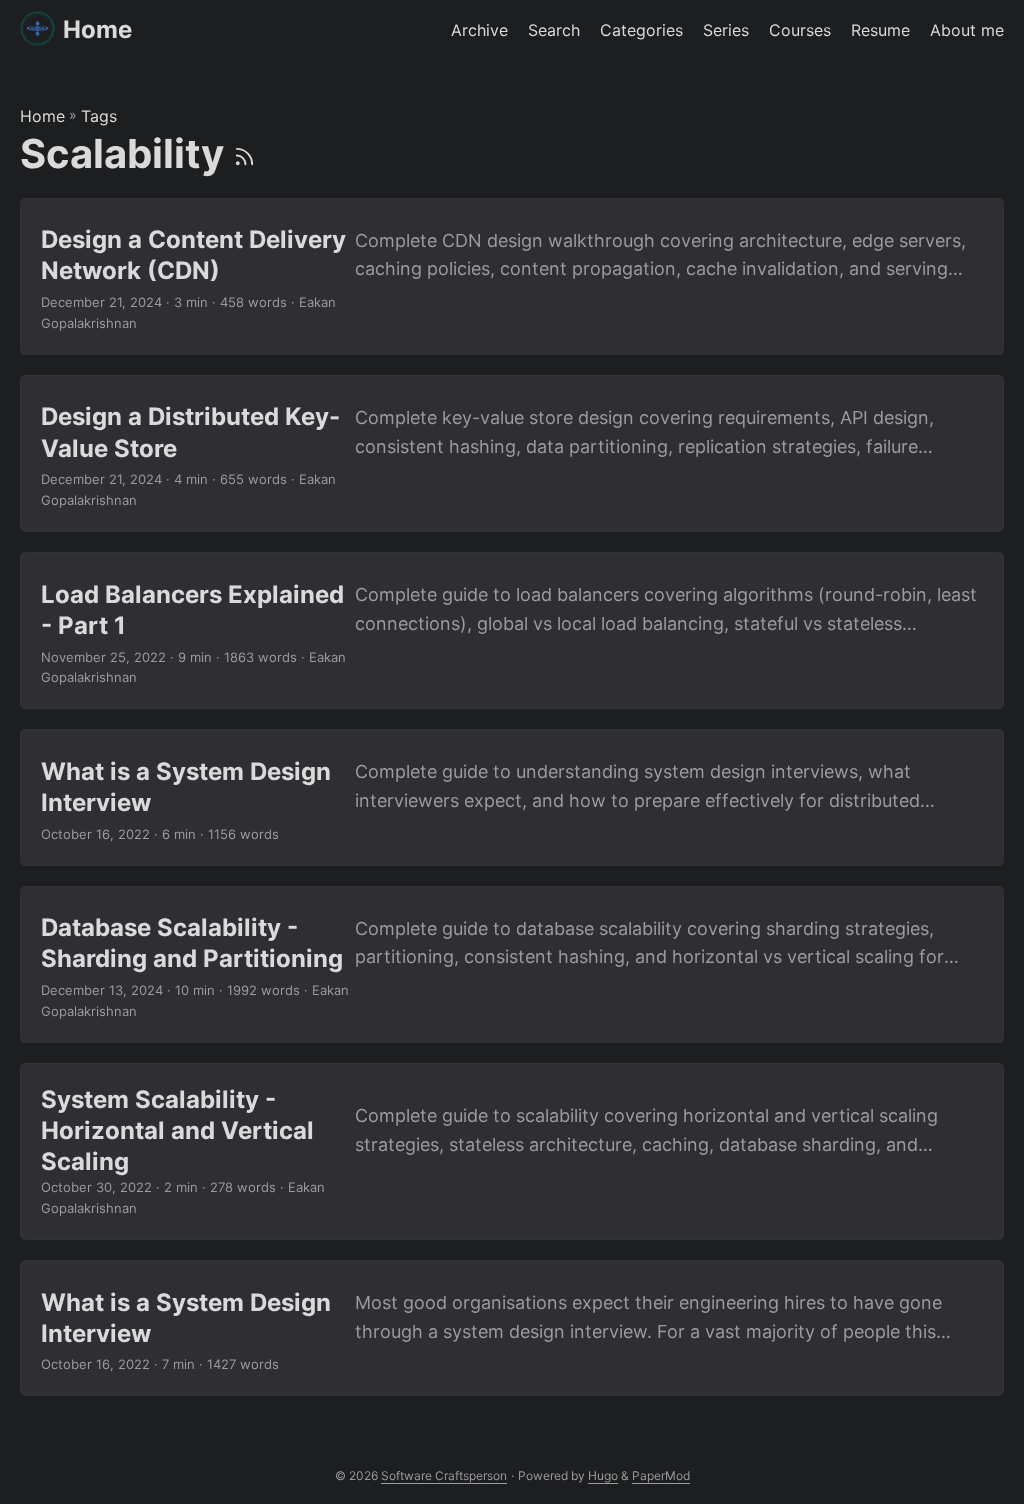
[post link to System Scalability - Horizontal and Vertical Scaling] (512, 1151)
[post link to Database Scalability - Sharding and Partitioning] (512, 964)
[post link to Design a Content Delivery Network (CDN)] (512, 276)
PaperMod (661, 1475)
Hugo (603, 1475)
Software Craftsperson (444, 1475)
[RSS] (244, 153)
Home (97, 29)
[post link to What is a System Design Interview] (512, 797)
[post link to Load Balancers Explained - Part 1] (512, 630)
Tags (99, 116)
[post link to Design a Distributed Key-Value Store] (512, 453)
